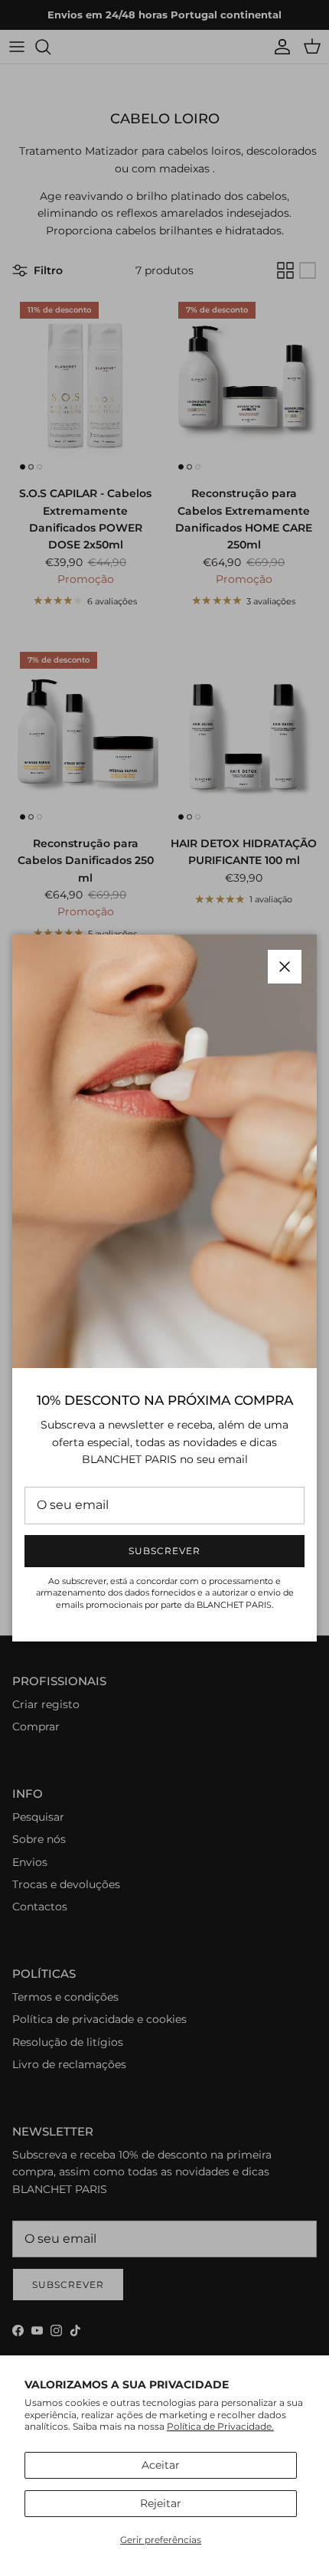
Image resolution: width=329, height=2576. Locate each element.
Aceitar (161, 2465)
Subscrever (164, 1551)
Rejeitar (161, 2503)
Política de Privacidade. (220, 2426)
